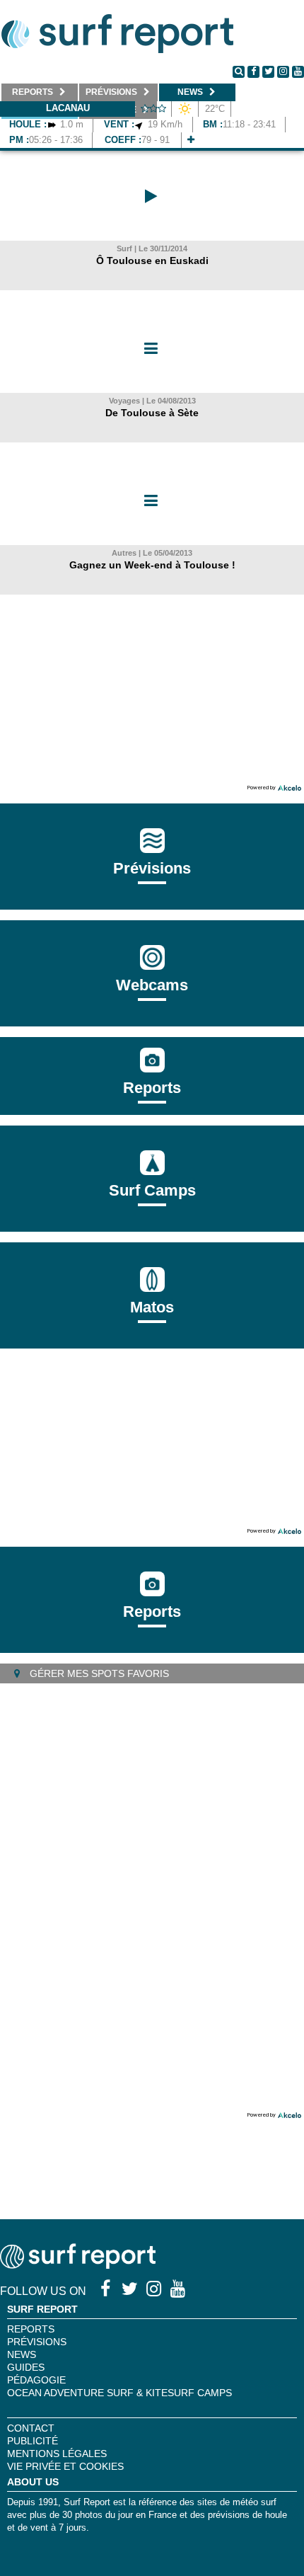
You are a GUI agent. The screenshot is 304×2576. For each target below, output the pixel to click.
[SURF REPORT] (78, 2265)
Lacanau (68, 108)
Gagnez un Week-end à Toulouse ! (152, 565)
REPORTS (31, 2329)
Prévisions (37, 2342)
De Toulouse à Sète (152, 413)
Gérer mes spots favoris (98, 1673)
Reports (152, 1088)
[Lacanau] (191, 140)
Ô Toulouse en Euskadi (152, 261)
